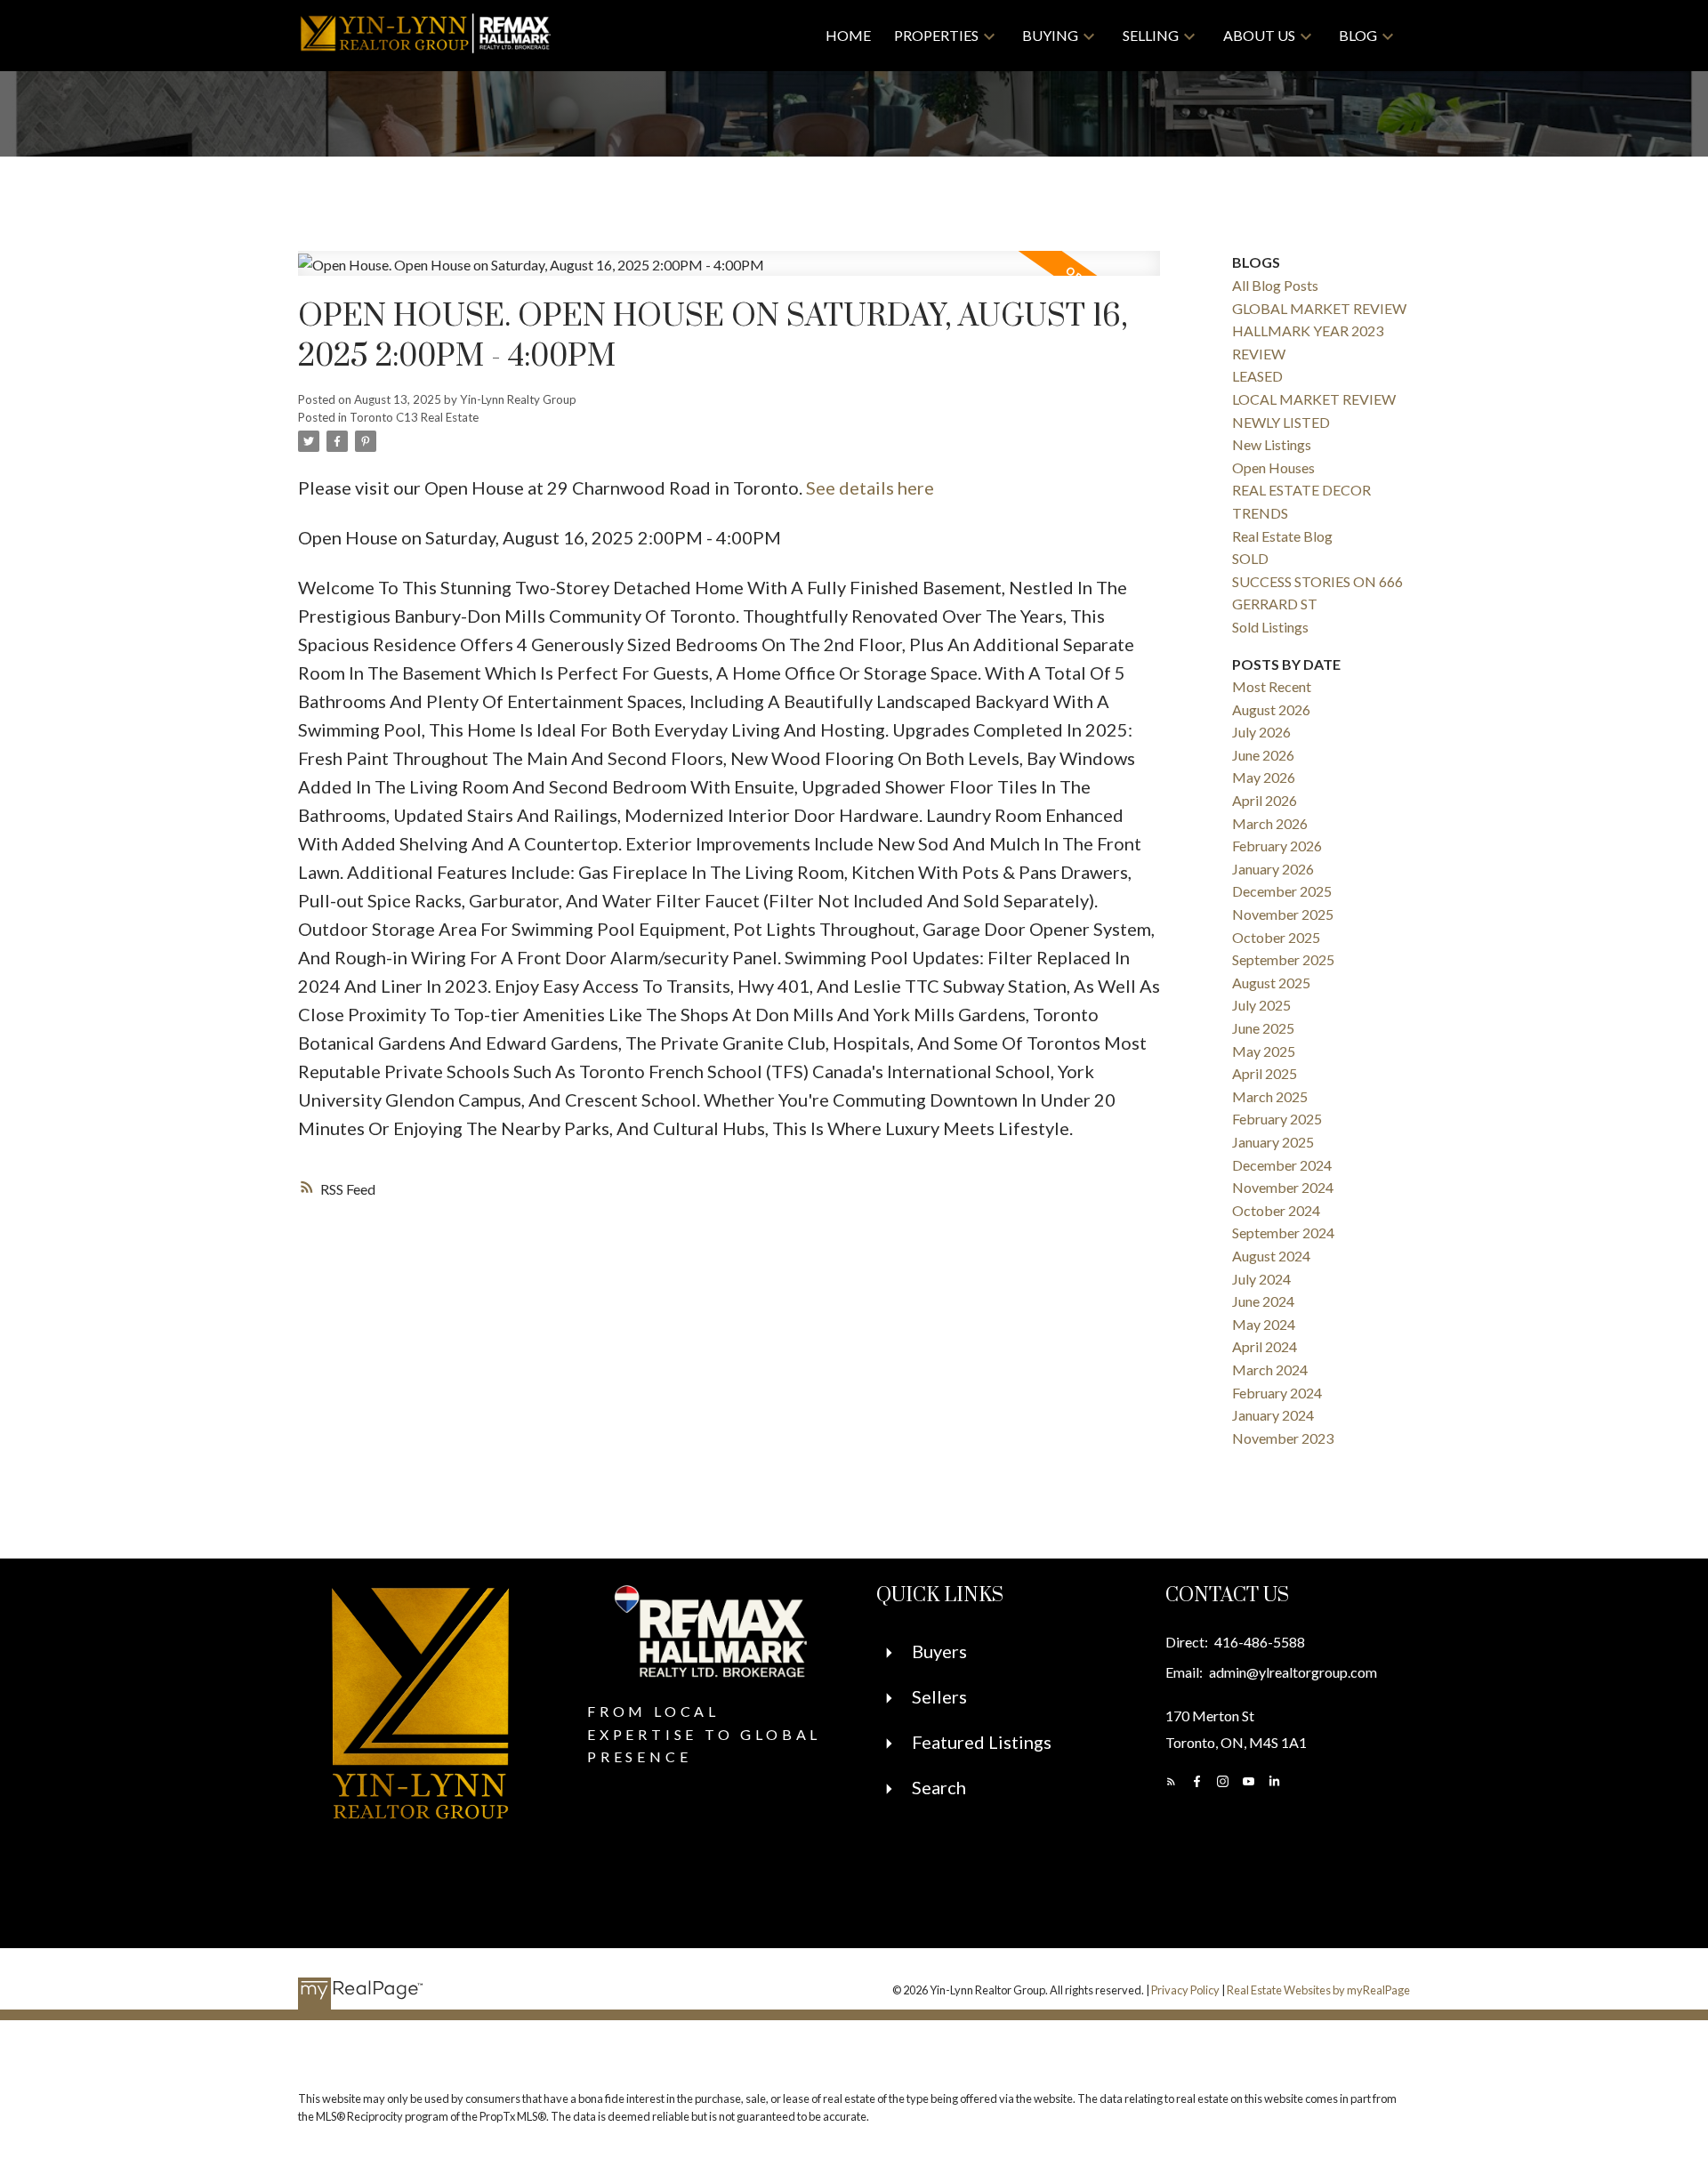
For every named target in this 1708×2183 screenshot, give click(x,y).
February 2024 (1277, 1393)
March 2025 (1270, 1096)
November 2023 (1283, 1438)
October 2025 (1276, 937)
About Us (1259, 35)
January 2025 (1273, 1142)
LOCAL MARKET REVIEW (1314, 399)
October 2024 (1276, 1210)
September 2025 (1283, 959)
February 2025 (1277, 1119)
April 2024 (1265, 1346)
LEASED (1257, 376)
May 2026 (1264, 777)
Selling (1151, 35)
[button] (1171, 1781)
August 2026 (1271, 709)
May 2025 (1264, 1051)
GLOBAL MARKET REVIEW (1319, 308)
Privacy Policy (1185, 1990)
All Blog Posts (1275, 285)
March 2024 (1270, 1369)
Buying (1050, 35)
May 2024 (1264, 1324)
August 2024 (1271, 1256)
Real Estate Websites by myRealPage (1318, 1990)
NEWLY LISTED (1281, 422)
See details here (870, 487)
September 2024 (1283, 1232)
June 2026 (1263, 755)
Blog (1358, 35)
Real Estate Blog (1282, 536)
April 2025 (1265, 1073)
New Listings (1272, 444)
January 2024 (1273, 1415)
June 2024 (1263, 1301)
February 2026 (1277, 846)
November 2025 (1283, 914)
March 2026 (1270, 823)
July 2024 (1261, 1279)
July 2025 (1261, 1005)
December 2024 (1282, 1165)
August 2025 (1271, 983)
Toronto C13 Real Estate (414, 417)
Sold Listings (1270, 627)
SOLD (1250, 558)
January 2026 (1273, 869)
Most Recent (1272, 686)
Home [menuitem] (848, 35)
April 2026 (1265, 800)
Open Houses (1273, 467)
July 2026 (1261, 732)
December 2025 (1282, 891)
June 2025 (1263, 1028)
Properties (936, 35)
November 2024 (1283, 1187)
